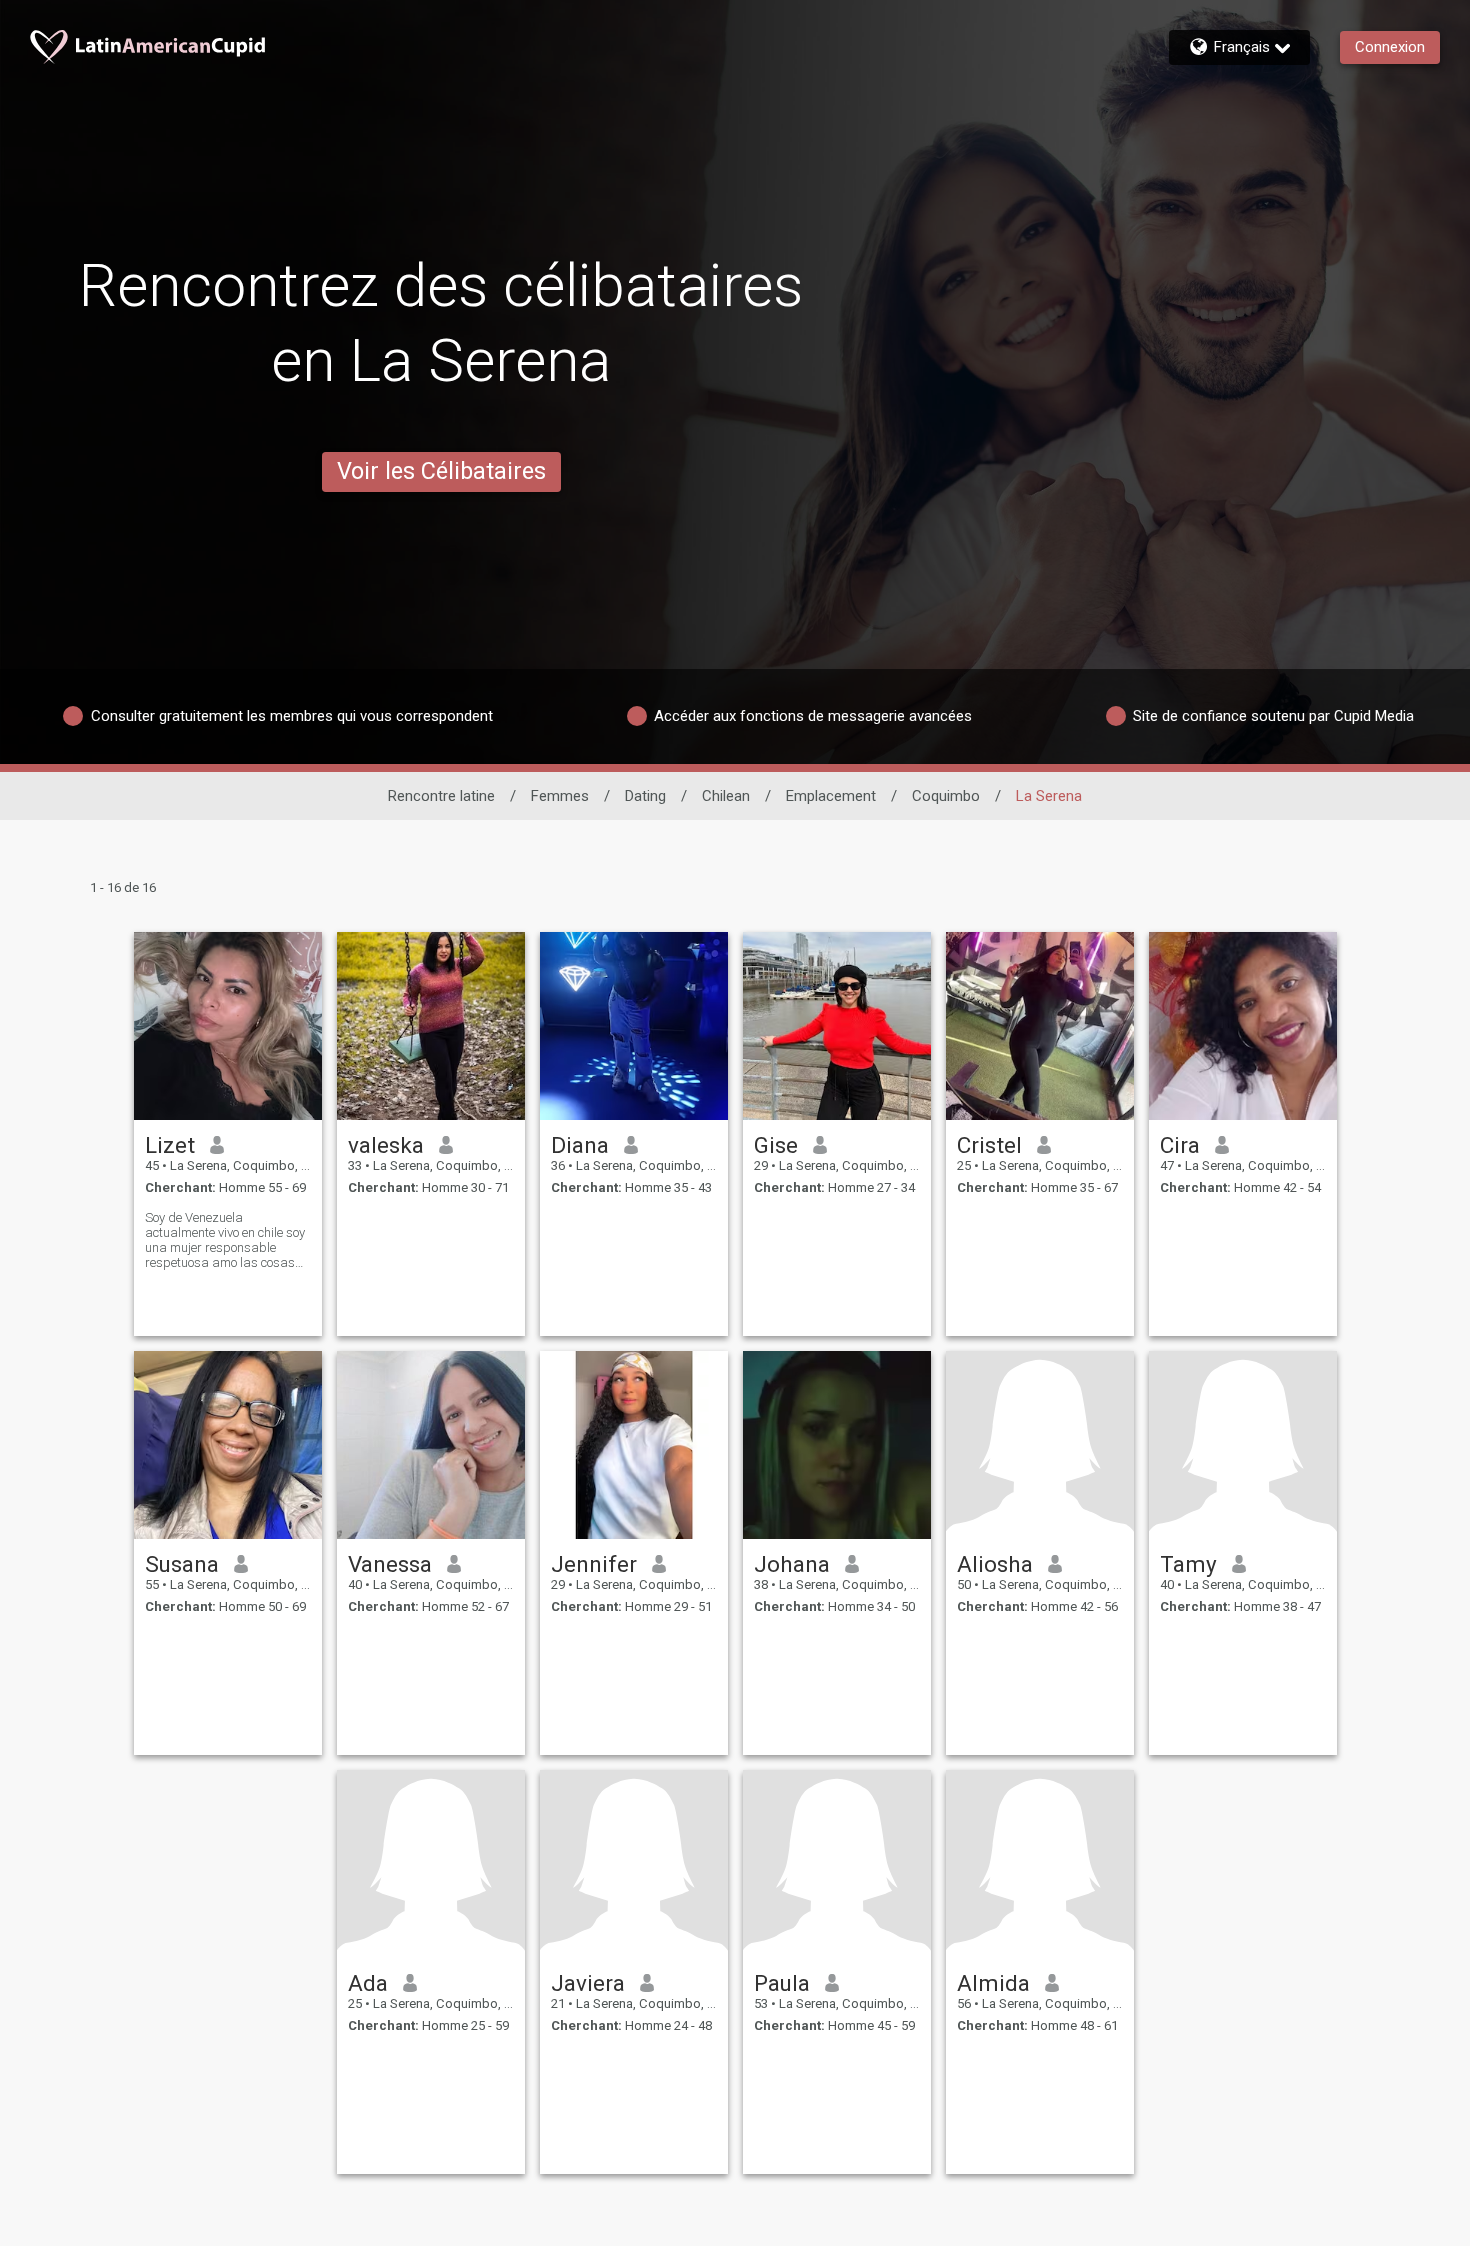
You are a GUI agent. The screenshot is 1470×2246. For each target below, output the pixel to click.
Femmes (560, 796)
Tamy (1188, 1564)
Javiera (588, 1983)
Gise (776, 1145)
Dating (645, 796)
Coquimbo (946, 796)
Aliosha (995, 1564)
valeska (386, 1145)
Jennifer (594, 1564)
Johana (792, 1564)
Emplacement (831, 796)
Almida (993, 1983)
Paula (782, 1983)
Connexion (1390, 47)
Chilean (726, 796)
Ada (368, 1983)
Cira (1180, 1145)
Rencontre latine (441, 796)
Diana (580, 1145)
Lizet (170, 1145)
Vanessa (390, 1564)
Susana (182, 1564)
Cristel (989, 1145)
